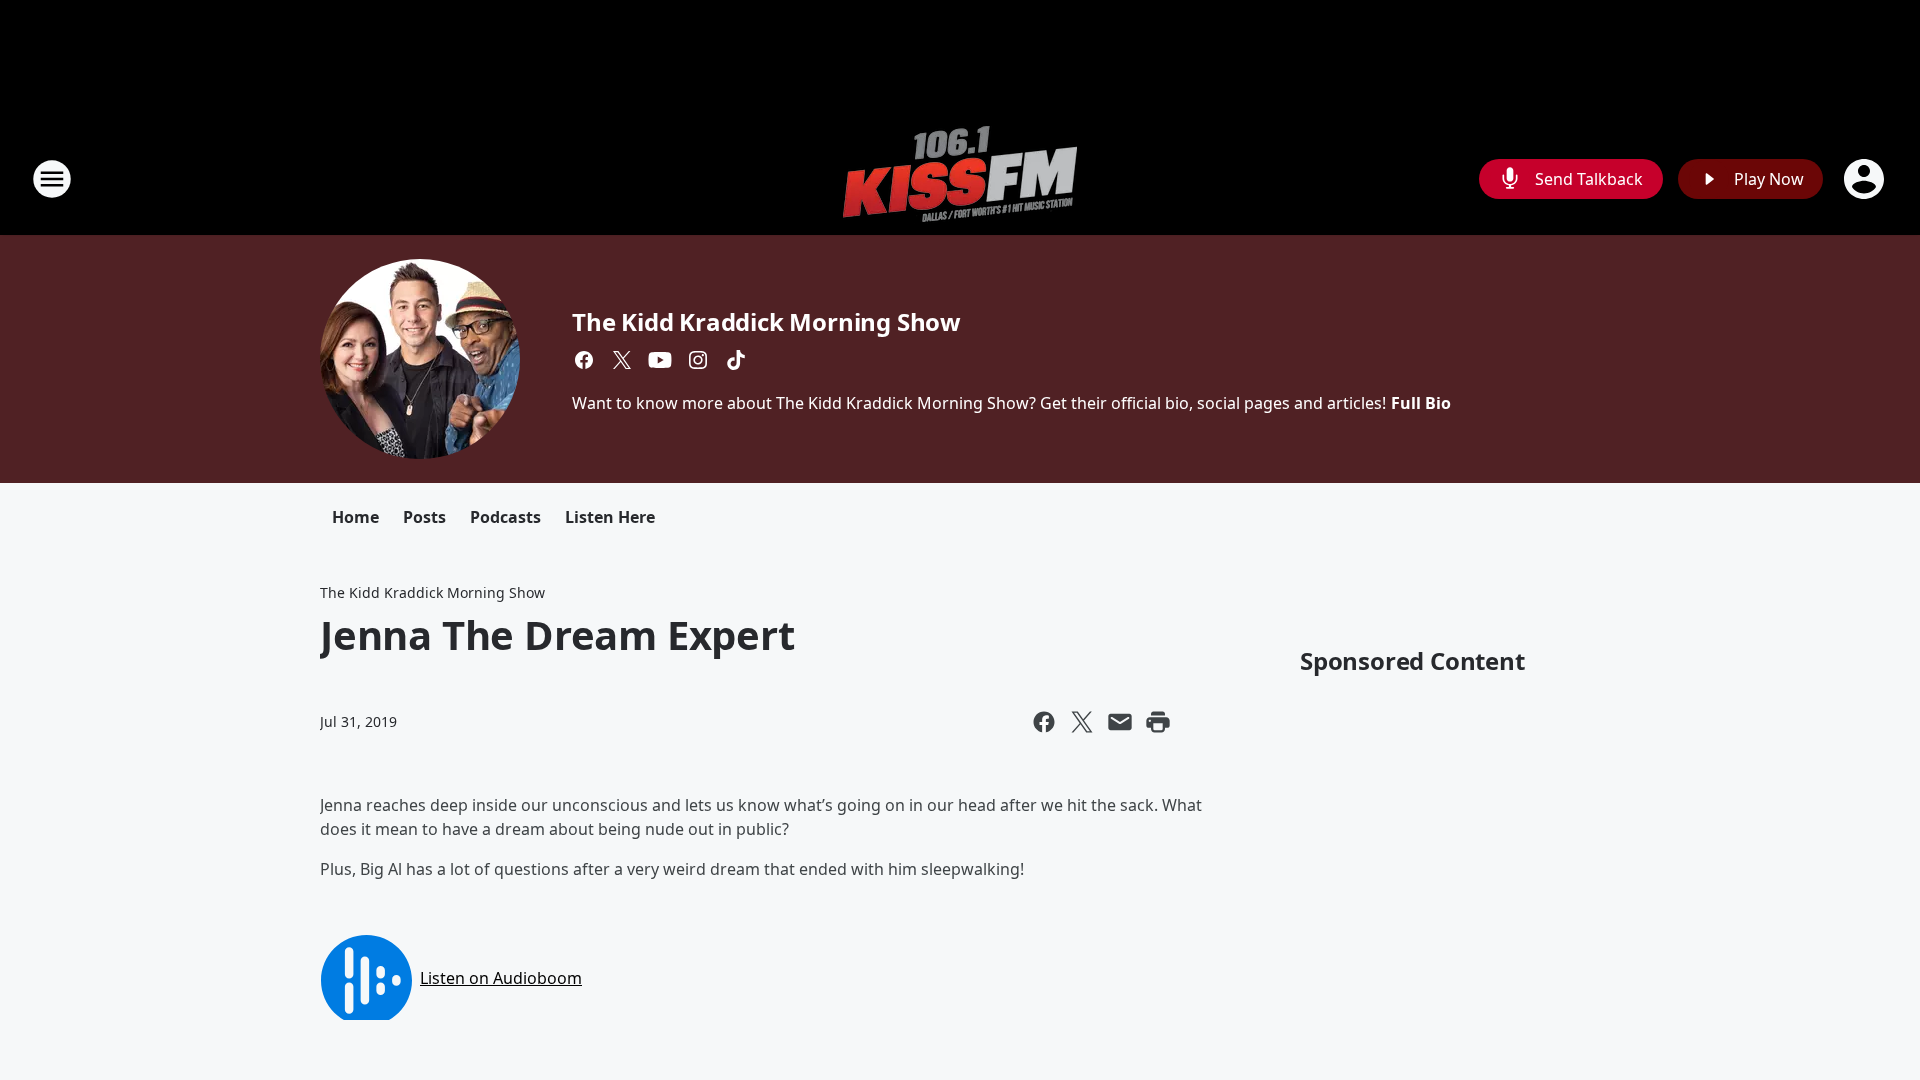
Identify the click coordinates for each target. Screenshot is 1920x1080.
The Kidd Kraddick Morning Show (766, 321)
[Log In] (1866, 179)
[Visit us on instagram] (698, 360)
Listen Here (610, 517)
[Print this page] (1158, 722)
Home (355, 517)
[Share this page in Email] (1120, 722)
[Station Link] (960, 178)
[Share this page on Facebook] (1044, 722)
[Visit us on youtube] (660, 360)
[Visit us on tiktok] (736, 360)
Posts (424, 517)
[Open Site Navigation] (52, 179)
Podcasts (505, 517)
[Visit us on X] (622, 360)
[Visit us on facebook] (584, 360)
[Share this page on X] (1082, 722)
